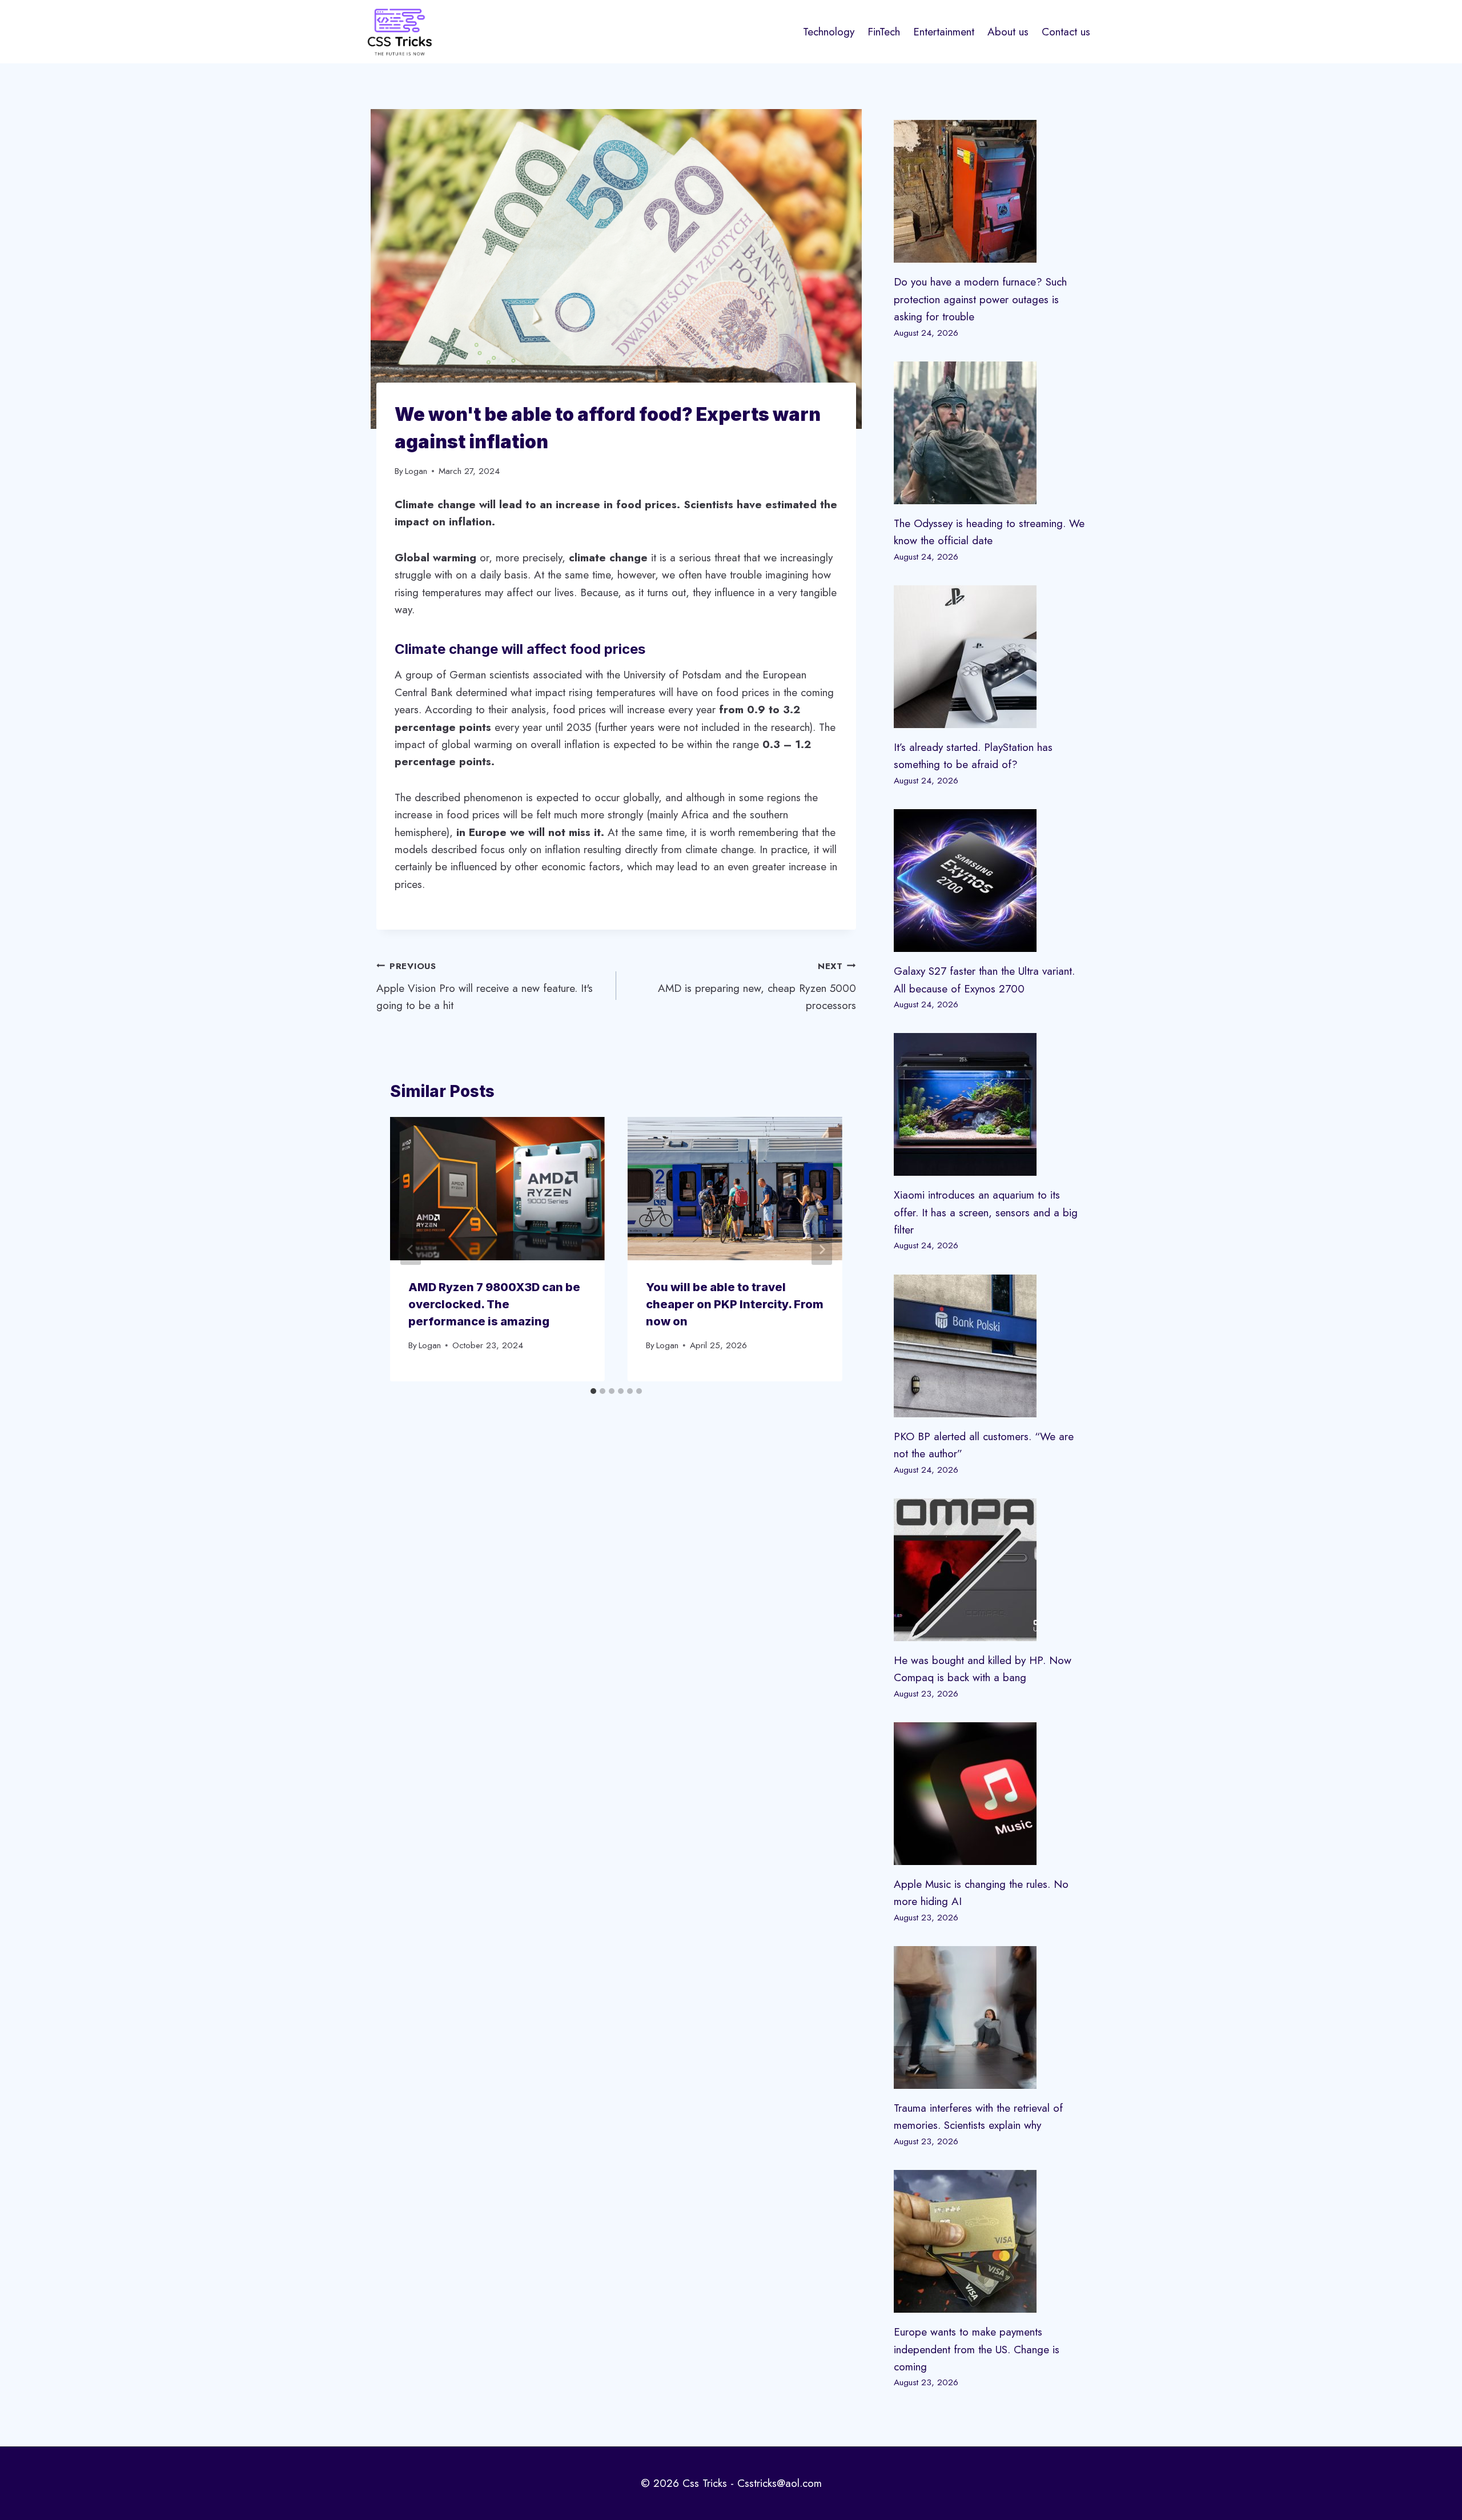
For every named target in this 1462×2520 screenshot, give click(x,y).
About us (1008, 32)
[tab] (593, 1391)
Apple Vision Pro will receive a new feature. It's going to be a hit (485, 986)
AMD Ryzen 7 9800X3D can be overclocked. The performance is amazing (494, 1304)
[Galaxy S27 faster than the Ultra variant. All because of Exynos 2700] (990, 881)
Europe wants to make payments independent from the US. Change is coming (977, 2349)
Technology (829, 32)
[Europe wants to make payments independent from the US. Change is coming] (990, 2241)
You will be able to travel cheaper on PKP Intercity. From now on (735, 1304)
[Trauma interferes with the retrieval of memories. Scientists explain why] (990, 2017)
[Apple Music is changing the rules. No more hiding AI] (990, 1794)
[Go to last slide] (411, 1249)
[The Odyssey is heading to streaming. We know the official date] (990, 433)
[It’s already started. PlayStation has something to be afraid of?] (990, 657)
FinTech (884, 32)
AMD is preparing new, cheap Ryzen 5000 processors (757, 986)
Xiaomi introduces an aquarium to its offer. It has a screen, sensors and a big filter (986, 1212)
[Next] (822, 1249)
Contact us (1066, 32)
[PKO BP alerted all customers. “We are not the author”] (990, 1346)
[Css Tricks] (400, 32)
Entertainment (944, 32)
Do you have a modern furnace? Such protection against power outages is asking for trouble (980, 299)
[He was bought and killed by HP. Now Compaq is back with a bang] (990, 1570)
